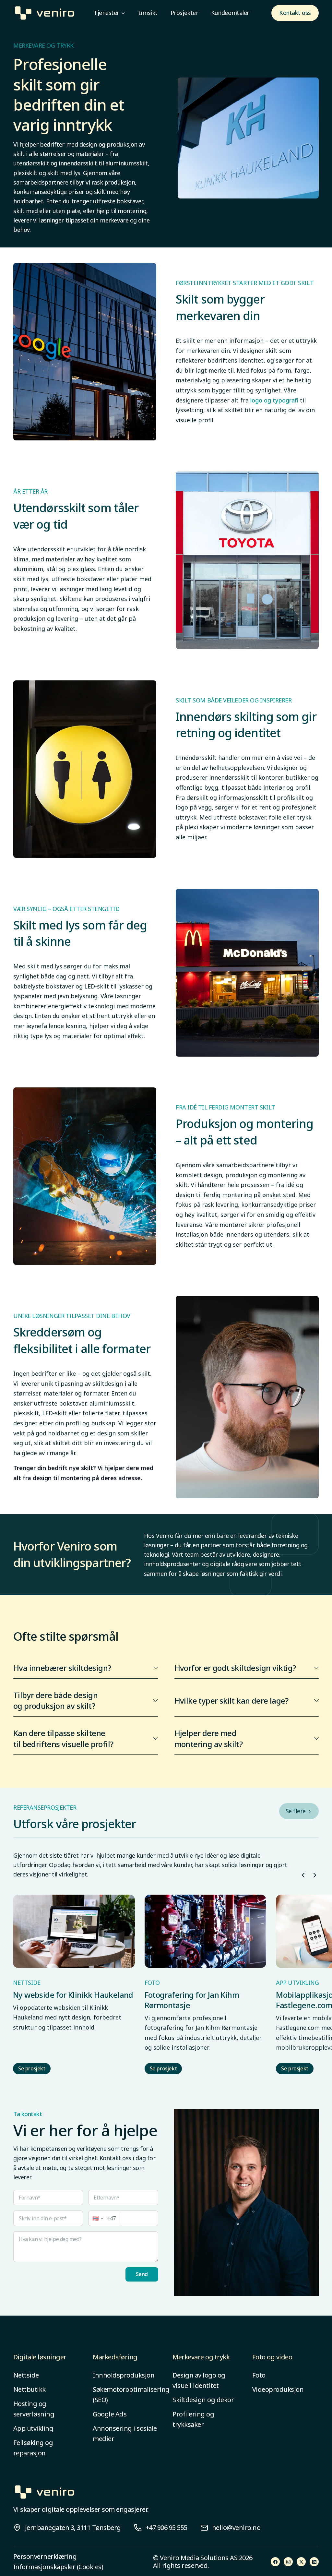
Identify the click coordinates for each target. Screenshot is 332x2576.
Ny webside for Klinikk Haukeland (73, 1995)
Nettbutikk (30, 2389)
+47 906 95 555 (166, 2528)
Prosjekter (184, 13)
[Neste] (315, 1875)
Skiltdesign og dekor (203, 2400)
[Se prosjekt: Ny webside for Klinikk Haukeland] (74, 1931)
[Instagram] (288, 2562)
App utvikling (33, 2428)
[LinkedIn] (314, 2562)
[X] (301, 2562)
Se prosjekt (32, 2068)
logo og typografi (274, 400)
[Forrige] (303, 1875)
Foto (259, 2375)
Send (142, 2274)
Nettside (26, 2375)
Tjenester (107, 13)
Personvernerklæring (45, 2557)
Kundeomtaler (230, 13)
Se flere (296, 1811)
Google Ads (110, 2414)
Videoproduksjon (278, 2389)
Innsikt (148, 13)
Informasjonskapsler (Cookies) (58, 2567)
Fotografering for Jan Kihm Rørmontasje (192, 2000)
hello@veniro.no (236, 2528)
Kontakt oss (295, 13)
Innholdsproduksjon (124, 2375)
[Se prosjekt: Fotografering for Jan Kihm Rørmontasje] (206, 1931)
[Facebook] (275, 2562)
